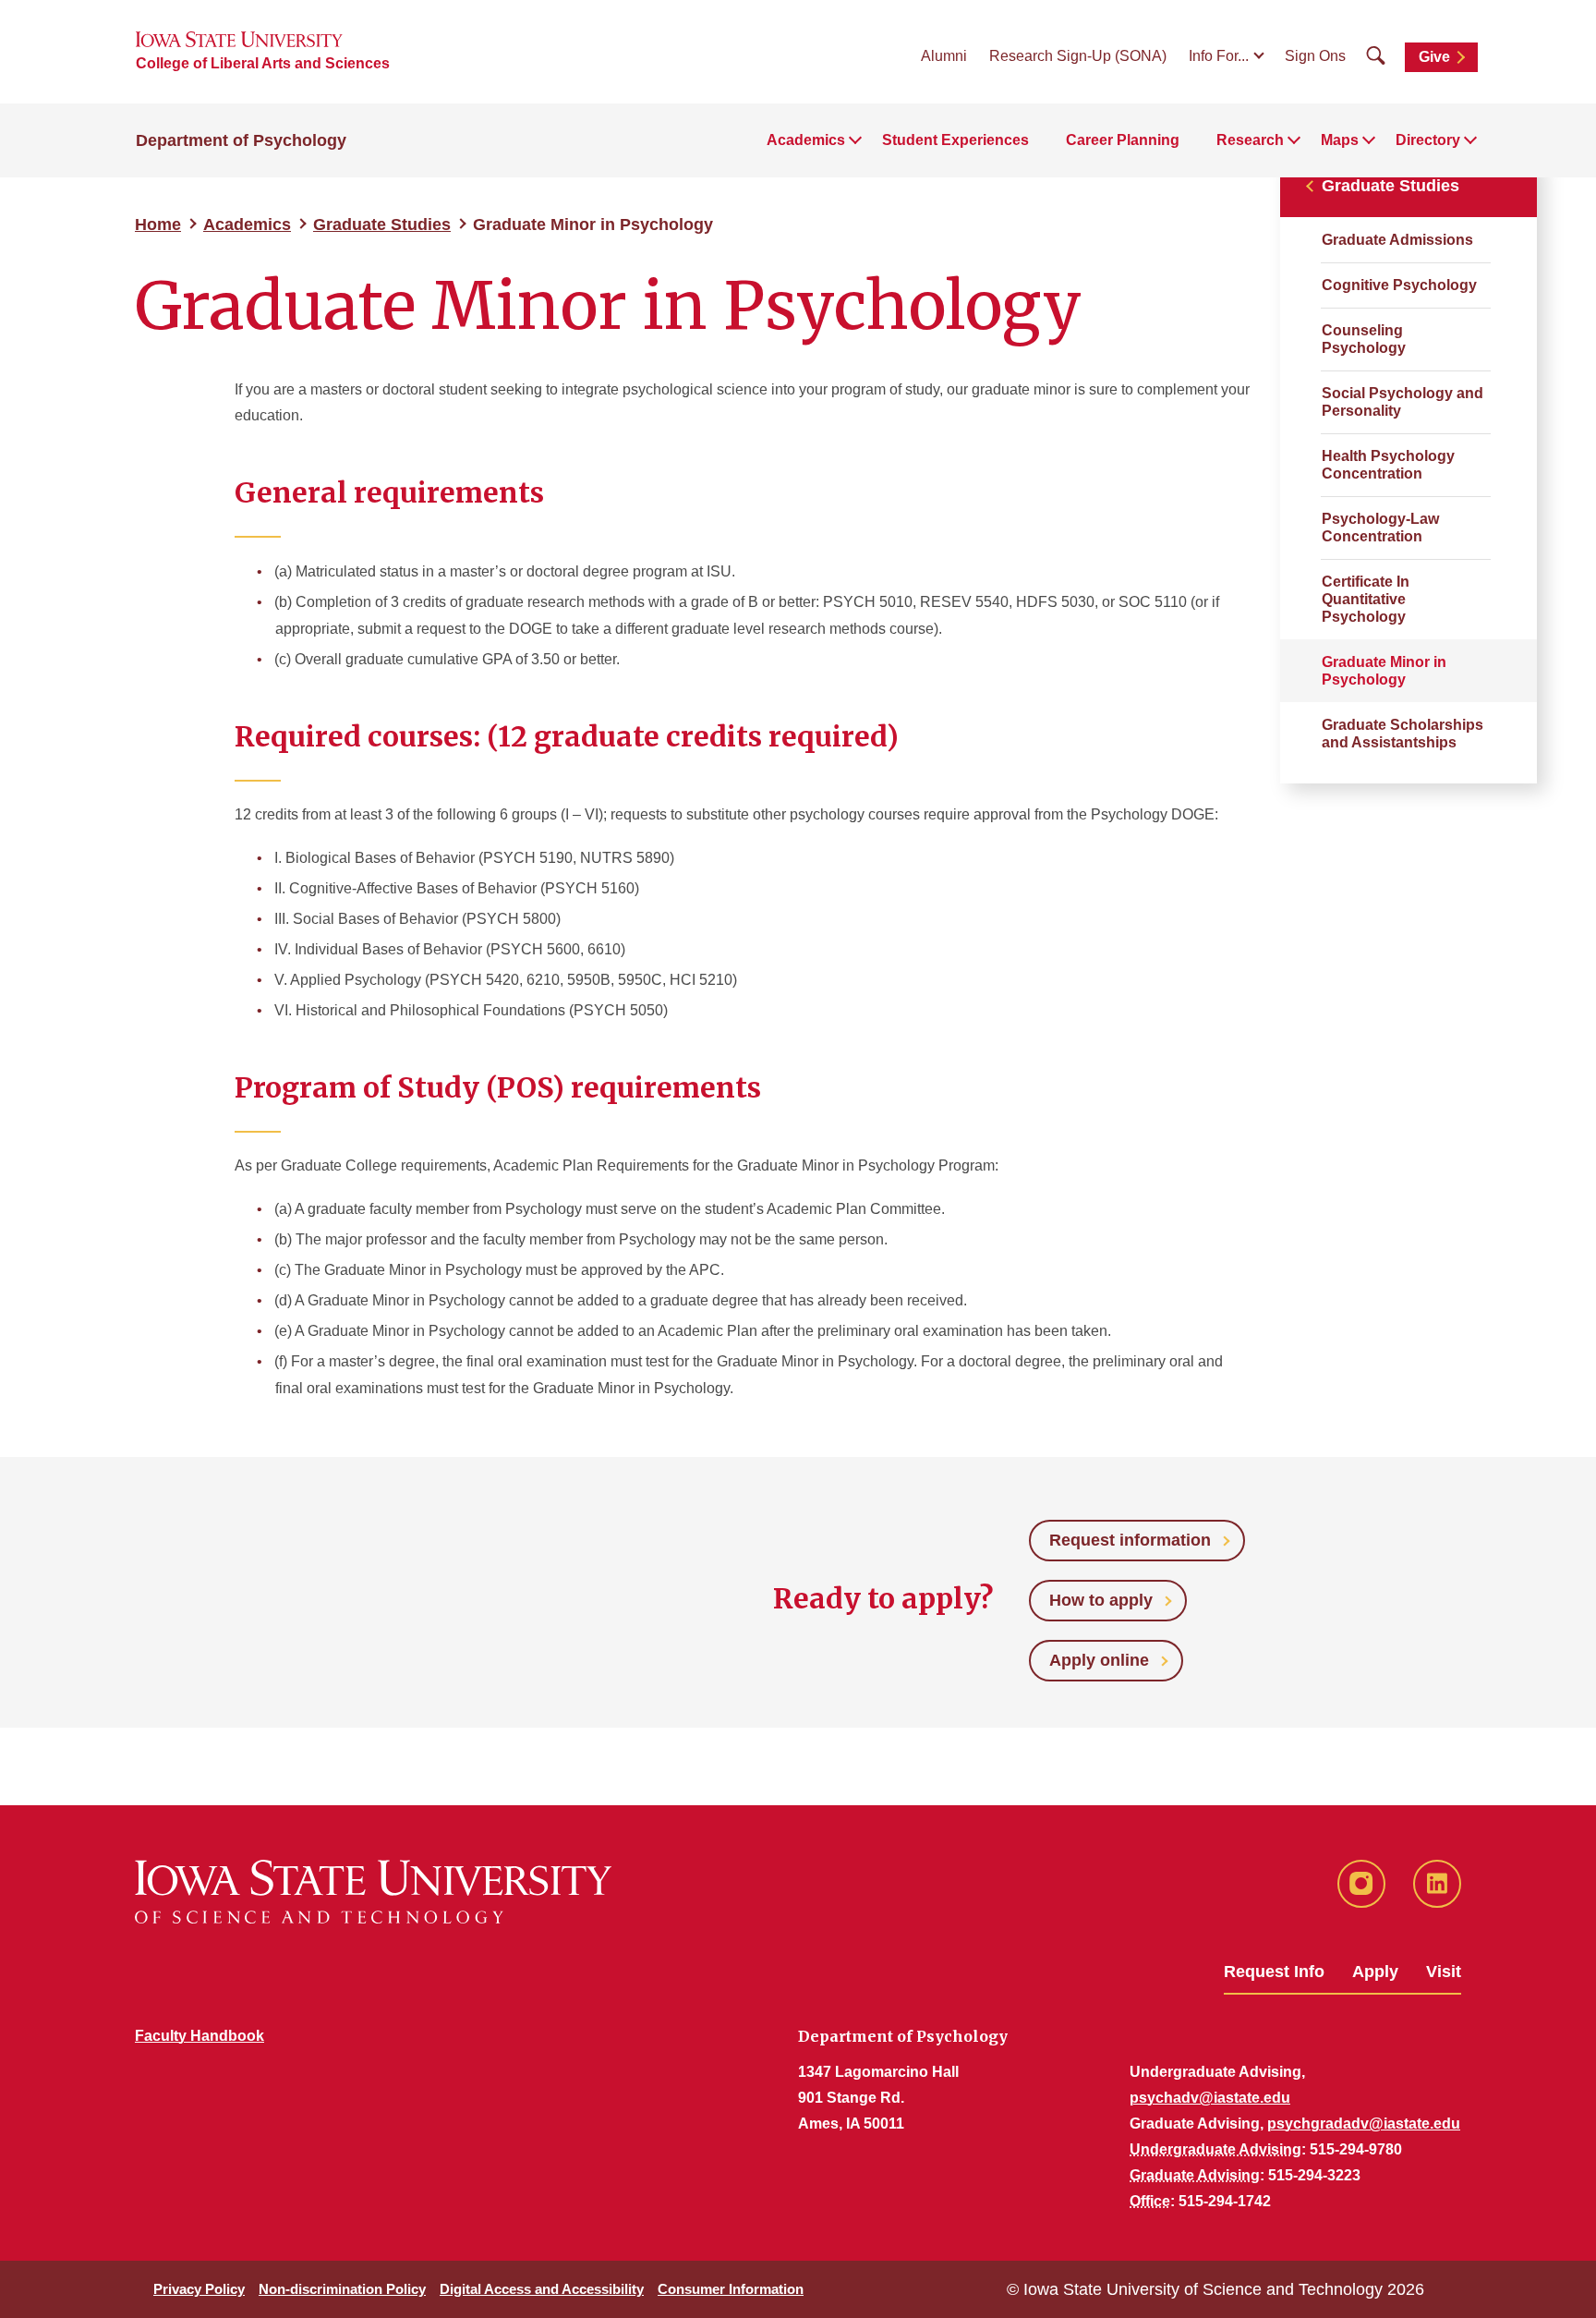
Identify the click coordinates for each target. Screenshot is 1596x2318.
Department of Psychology (241, 140)
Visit (1444, 1972)
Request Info (1274, 1972)
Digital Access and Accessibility (542, 2289)
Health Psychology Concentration (1388, 465)
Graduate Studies (382, 225)
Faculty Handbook (199, 2036)
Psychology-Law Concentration (1380, 528)
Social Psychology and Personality (1403, 402)
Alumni (944, 56)
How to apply (1101, 1600)
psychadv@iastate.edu (1210, 2098)
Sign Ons (1315, 56)
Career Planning (1123, 140)
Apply (1375, 1972)
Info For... (1219, 56)
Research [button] (1250, 140)
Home (158, 225)
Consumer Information (731, 2289)
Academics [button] (806, 140)
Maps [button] (1340, 140)
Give (1434, 57)
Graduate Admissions (1397, 240)
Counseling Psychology (1364, 339)
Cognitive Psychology (1399, 285)
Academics (247, 225)
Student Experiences (955, 140)
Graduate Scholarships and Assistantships (1403, 734)
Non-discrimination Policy (342, 2289)
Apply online (1099, 1660)
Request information (1130, 1540)
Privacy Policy (199, 2289)
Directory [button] (1428, 140)
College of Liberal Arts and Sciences (263, 63)
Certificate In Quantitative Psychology (1366, 599)
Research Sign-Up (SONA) (1078, 56)
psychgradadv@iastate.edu (1364, 2124)
